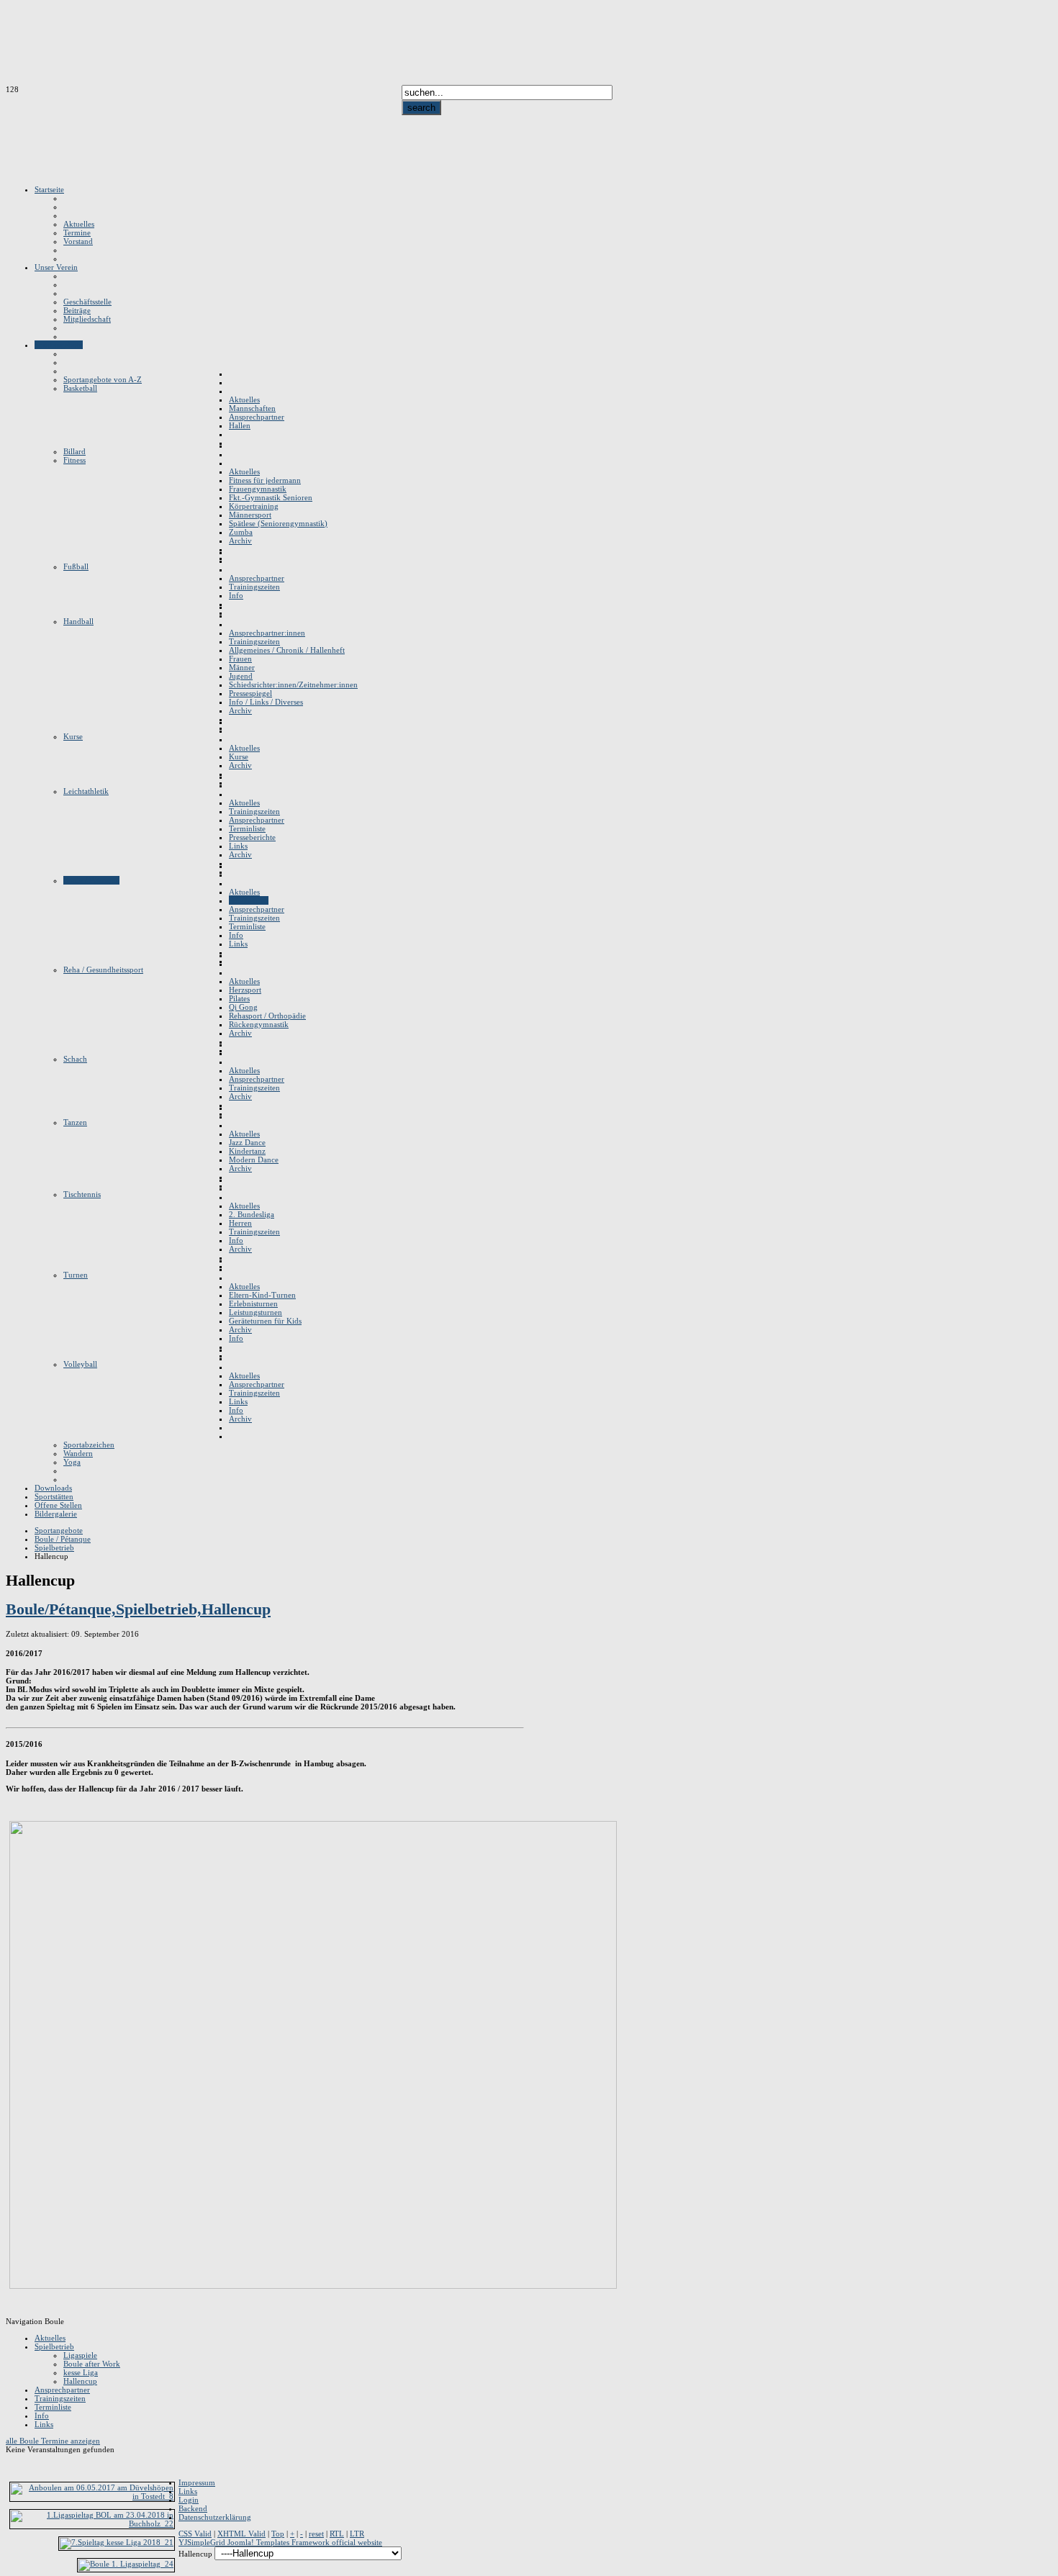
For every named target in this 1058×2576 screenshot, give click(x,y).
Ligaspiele (80, 2355)
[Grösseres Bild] (313, 2286)
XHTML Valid (241, 2534)
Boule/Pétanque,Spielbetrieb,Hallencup (138, 1609)
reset (316, 2534)
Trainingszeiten (60, 2398)
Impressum (197, 2482)
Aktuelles (50, 2338)
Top (278, 2534)
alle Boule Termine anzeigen (53, 2441)
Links (44, 2424)
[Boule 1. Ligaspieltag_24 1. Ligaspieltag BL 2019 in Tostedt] (126, 2564)
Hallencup (80, 2381)
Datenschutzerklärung (215, 2517)
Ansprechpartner (62, 2390)
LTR (357, 2534)
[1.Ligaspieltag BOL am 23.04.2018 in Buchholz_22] (92, 2523)
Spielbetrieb (54, 2346)
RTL (337, 2534)
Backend (193, 2508)
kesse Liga (81, 2372)
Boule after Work (92, 2364)
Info (42, 2415)
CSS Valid (195, 2534)
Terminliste (53, 2407)
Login (189, 2500)
